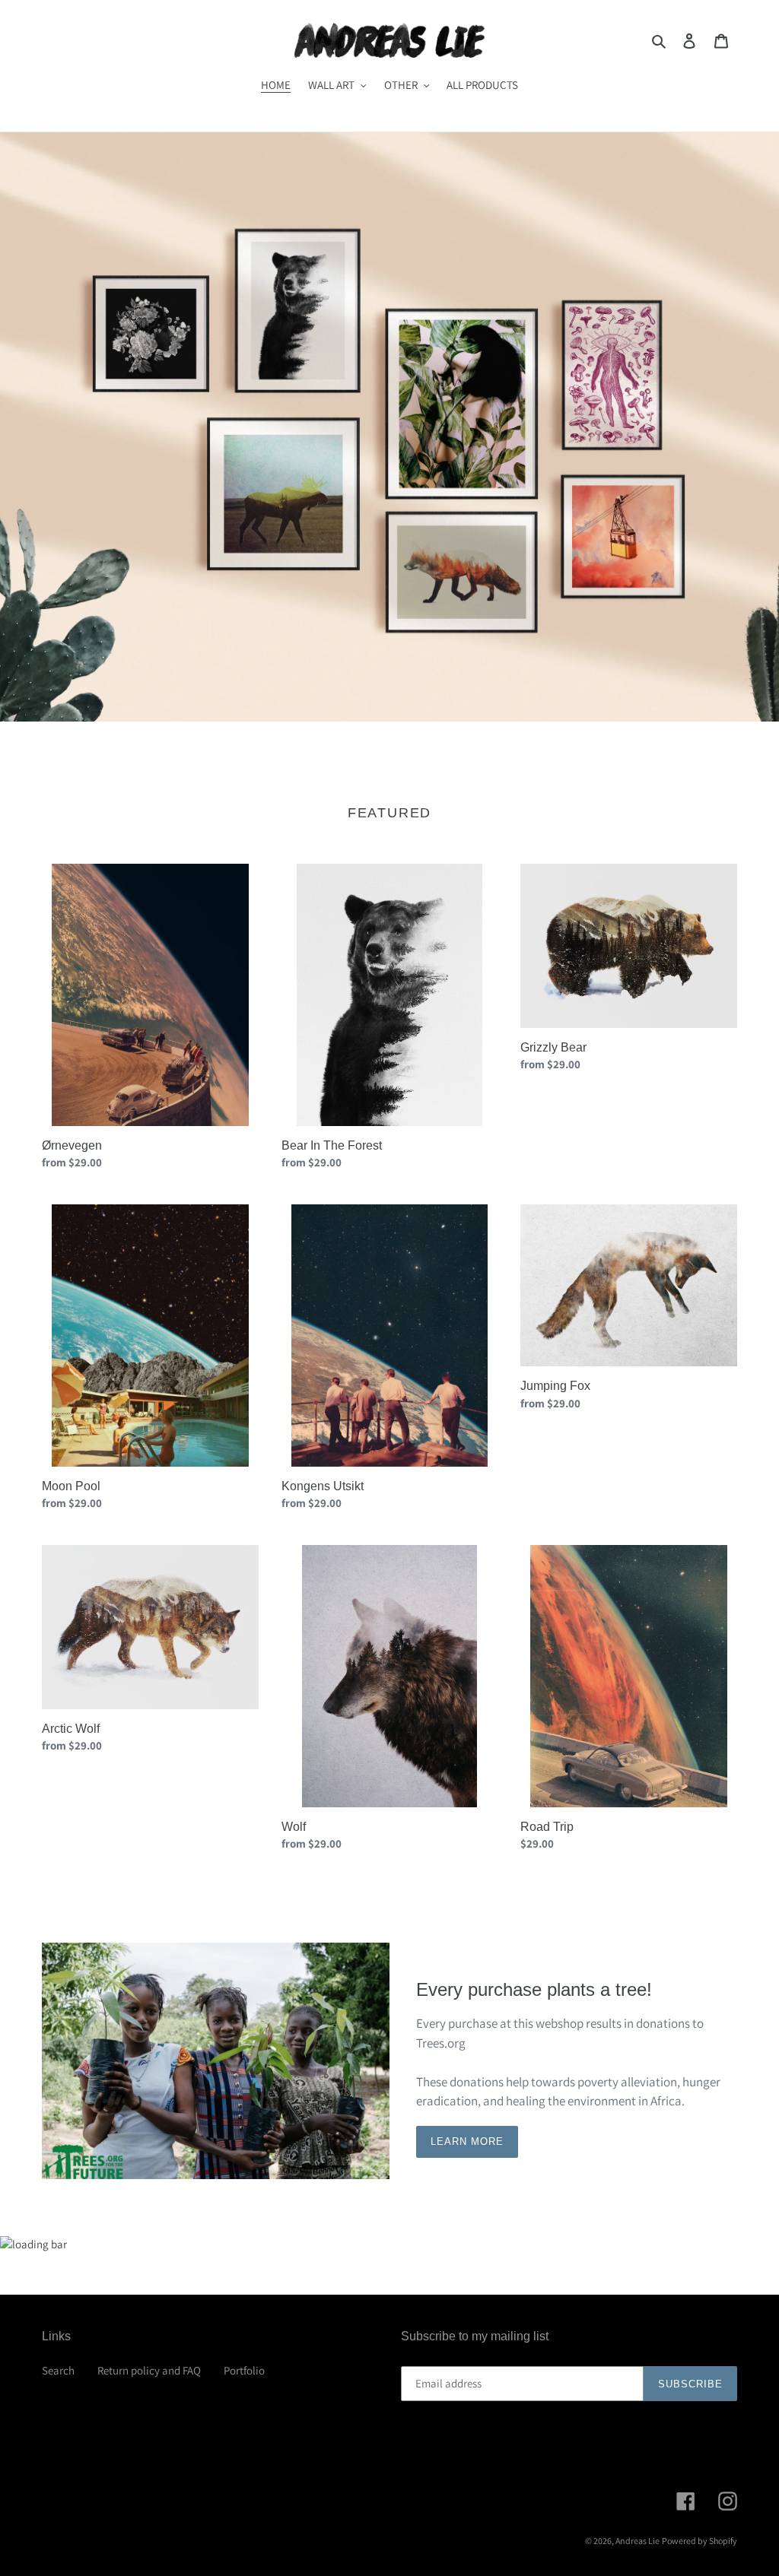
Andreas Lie (638, 2541)
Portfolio (244, 2370)
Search (58, 2370)
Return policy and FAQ (149, 2370)
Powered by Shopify (700, 2541)
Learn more (467, 2141)
